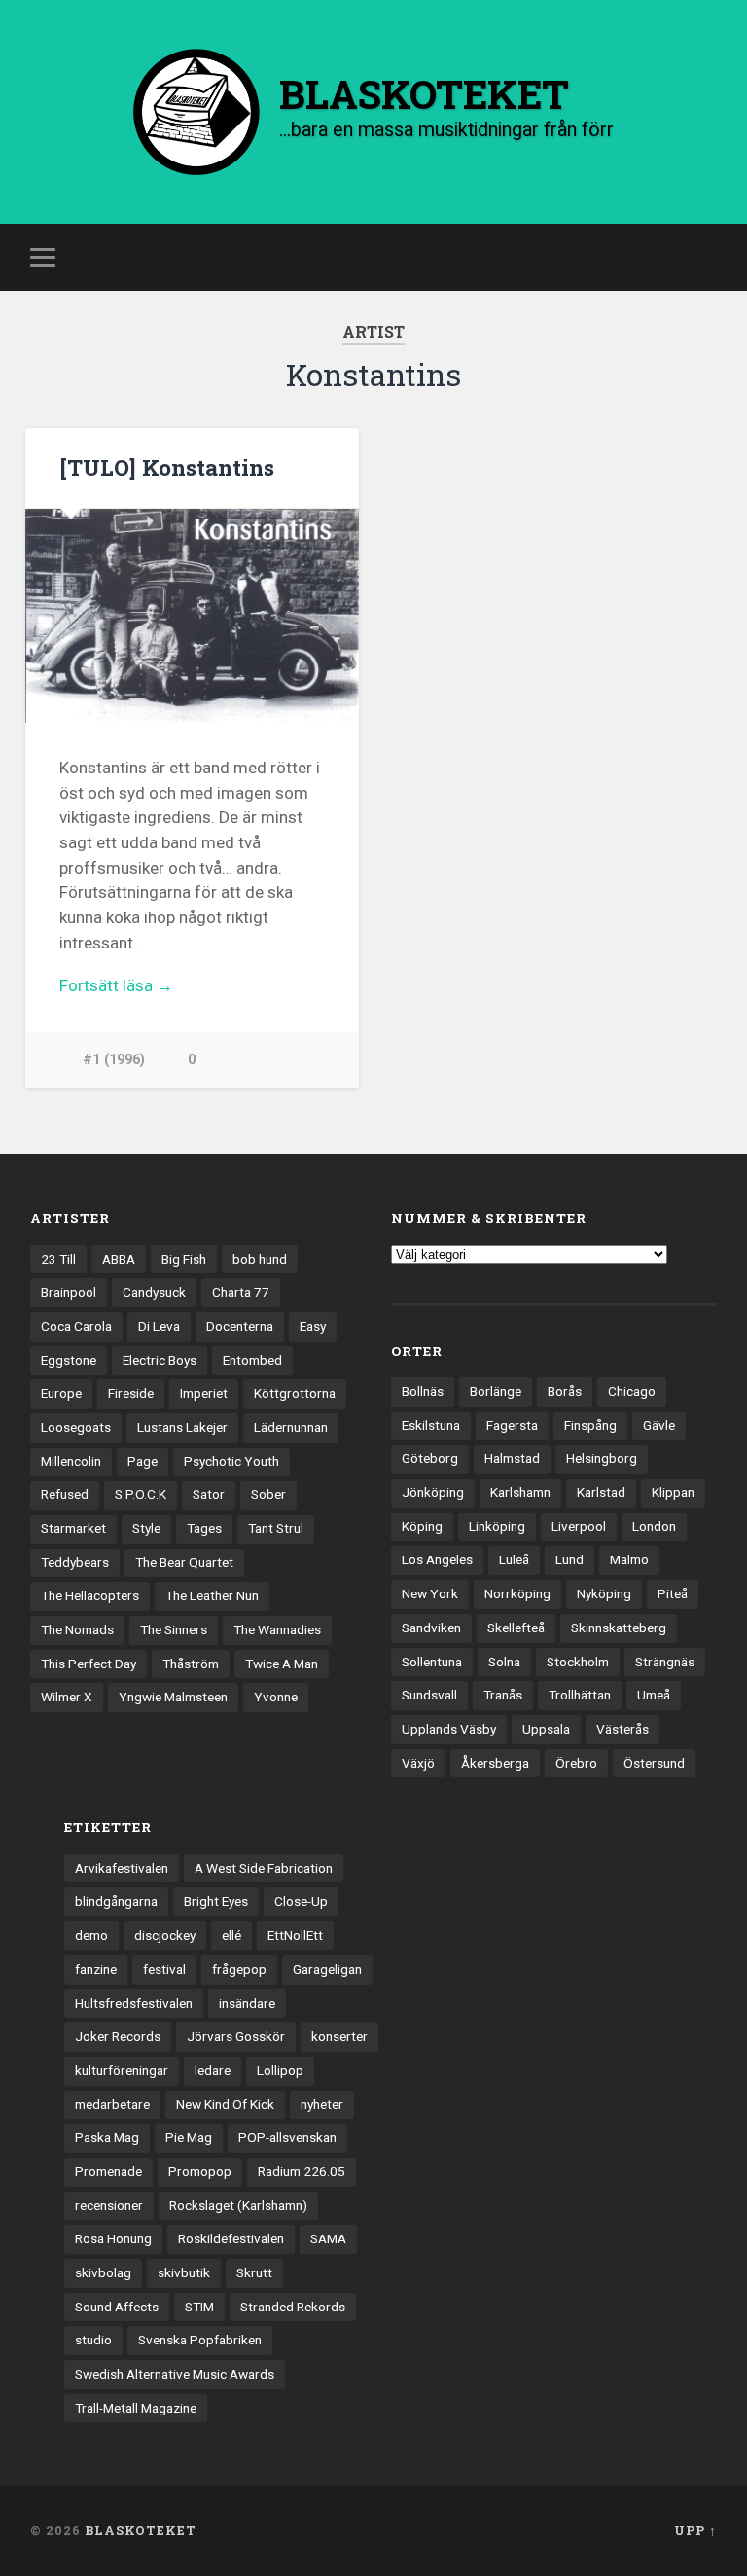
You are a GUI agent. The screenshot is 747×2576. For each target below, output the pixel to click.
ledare (213, 2070)
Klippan (673, 1492)
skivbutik (184, 2272)
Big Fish (184, 1259)
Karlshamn (520, 1492)
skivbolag (103, 2272)
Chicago (632, 1391)
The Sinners (174, 1629)
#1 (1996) (114, 1060)
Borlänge (496, 1391)
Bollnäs (423, 1391)
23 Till (58, 1259)
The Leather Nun (212, 1595)
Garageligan (327, 1969)
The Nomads (77, 1629)
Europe (61, 1393)
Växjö (418, 1763)
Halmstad (512, 1458)
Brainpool (69, 1292)
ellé (231, 1935)
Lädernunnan (291, 1427)
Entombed (252, 1360)
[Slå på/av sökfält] (705, 257)
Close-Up (301, 1901)
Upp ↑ (695, 2530)
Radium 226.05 (302, 2171)
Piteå (673, 1593)
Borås (565, 1391)
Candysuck (154, 1292)
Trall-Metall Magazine (136, 2408)
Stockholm (578, 1662)
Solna (504, 1662)
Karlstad (601, 1492)
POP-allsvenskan (287, 2137)
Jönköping (433, 1492)
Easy (313, 1326)
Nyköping (604, 1593)
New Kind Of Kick (225, 2104)
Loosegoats (76, 1427)
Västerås (622, 1729)
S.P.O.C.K (141, 1494)
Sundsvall (429, 1695)
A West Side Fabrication (264, 1868)
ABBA (119, 1259)
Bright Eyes (216, 1901)
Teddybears (75, 1562)
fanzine (96, 1969)
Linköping (497, 1526)
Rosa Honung (113, 2238)
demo (91, 1935)
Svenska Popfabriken (200, 2340)
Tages (204, 1528)
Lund (569, 1559)
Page (142, 1461)
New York (430, 1593)
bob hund (260, 1259)
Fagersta (512, 1425)
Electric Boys (160, 1360)
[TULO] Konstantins (167, 467)
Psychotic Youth (231, 1461)
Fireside (131, 1393)
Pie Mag (189, 2137)
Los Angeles (437, 1559)
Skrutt (254, 2272)
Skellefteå (516, 1628)
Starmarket (73, 1528)
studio (93, 2340)
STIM (199, 2307)
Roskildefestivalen (231, 2238)
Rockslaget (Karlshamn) (238, 2205)
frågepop (239, 1969)
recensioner (109, 2205)
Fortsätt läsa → (116, 985)
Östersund (654, 1763)
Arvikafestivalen (122, 1868)
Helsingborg (602, 1458)
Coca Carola (76, 1326)
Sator (209, 1494)
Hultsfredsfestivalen (134, 2003)
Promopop (200, 2171)
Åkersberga (495, 1763)
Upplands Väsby (449, 1729)
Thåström (191, 1664)
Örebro (576, 1763)
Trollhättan (580, 1695)
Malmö (629, 1559)
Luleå (514, 1559)
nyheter (322, 2104)
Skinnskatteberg (619, 1628)
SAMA (328, 2238)
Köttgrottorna (295, 1393)
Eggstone (69, 1360)
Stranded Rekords (293, 2307)
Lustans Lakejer (182, 1427)
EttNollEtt (295, 1935)
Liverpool (579, 1526)
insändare (247, 2003)
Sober (268, 1494)
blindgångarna (116, 1901)
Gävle (659, 1425)
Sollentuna (432, 1662)
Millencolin (71, 1461)
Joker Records (118, 2036)
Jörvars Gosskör (236, 2036)
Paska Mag (107, 2137)
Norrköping (517, 1593)
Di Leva (159, 1326)
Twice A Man (282, 1664)
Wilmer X (67, 1697)
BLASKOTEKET (141, 2530)
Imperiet (204, 1393)
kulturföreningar (122, 2070)
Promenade (108, 2171)
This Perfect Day (89, 1664)
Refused (65, 1494)
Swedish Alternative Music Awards (175, 2374)
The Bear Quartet (184, 1562)
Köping (422, 1526)
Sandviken (431, 1628)
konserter (339, 2036)
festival (164, 1969)
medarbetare (112, 2104)
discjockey (165, 1935)
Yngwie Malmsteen (173, 1697)
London (654, 1526)
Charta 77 (241, 1292)
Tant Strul (276, 1528)
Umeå (654, 1695)
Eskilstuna (431, 1425)
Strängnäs (665, 1662)
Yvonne (276, 1697)
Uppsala (546, 1729)
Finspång (590, 1425)
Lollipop (280, 2070)
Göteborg (430, 1458)
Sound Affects (117, 2307)
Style (146, 1528)
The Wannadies (277, 1629)
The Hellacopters (90, 1595)
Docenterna (240, 1326)
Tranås (503, 1695)
